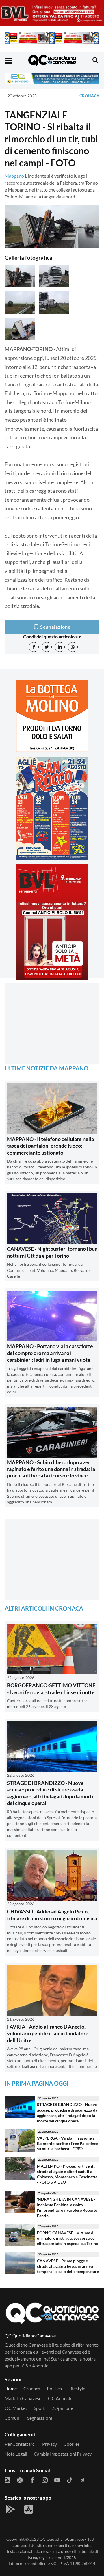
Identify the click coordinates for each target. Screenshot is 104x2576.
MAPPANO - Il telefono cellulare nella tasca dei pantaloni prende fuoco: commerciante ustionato (50, 1146)
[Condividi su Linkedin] (60, 647)
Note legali (16, 2454)
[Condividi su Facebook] (34, 647)
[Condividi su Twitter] (47, 647)
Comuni (13, 2418)
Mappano (14, 176)
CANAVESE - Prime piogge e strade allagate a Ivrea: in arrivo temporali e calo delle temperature (68, 2266)
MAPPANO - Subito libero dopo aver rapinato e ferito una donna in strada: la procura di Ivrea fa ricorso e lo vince (51, 1469)
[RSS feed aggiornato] (8, 2480)
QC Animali (60, 2398)
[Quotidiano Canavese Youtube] (57, 2480)
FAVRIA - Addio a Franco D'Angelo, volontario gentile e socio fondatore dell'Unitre (48, 2033)
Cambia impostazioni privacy (63, 2454)
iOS (24, 2366)
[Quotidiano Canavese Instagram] (45, 2480)
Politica (54, 2388)
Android (40, 2366)
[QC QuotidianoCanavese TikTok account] (70, 2480)
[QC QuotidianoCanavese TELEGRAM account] (82, 2480)
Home (11, 2388)
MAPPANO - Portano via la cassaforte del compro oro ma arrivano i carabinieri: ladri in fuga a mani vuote (50, 1353)
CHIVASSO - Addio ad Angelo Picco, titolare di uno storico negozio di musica (52, 1915)
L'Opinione (62, 2408)
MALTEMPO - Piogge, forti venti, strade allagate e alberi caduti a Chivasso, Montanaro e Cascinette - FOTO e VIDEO (67, 2174)
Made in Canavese (23, 2398)
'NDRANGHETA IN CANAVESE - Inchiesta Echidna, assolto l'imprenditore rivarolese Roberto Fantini (67, 2207)
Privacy (50, 2444)
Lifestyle (77, 2388)
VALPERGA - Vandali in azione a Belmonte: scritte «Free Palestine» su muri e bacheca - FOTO (68, 2143)
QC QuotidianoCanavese (62, 2539)
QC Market (16, 2408)
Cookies (72, 2444)
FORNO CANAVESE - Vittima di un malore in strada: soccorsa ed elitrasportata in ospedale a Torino (68, 2238)
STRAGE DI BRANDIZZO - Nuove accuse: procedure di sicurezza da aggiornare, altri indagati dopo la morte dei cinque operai (51, 1793)
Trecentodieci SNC (40, 2563)
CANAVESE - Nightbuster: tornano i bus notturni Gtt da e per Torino (52, 1252)
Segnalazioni (40, 2418)
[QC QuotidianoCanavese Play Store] (10, 2509)
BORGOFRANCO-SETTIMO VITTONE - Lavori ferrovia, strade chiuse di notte (51, 1688)
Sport (39, 2408)
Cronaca (89, 96)
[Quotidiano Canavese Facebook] (32, 2480)
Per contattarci (20, 2444)
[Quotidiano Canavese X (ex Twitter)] (20, 2480)
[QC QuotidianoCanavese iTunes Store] (29, 2509)
